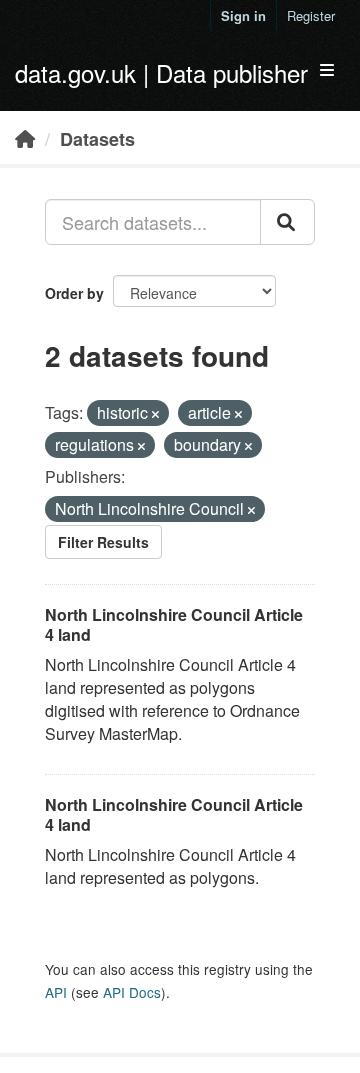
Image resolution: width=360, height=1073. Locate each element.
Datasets (97, 139)
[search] (287, 222)
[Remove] (155, 414)
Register (311, 15)
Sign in (243, 15)
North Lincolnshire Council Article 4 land (174, 625)
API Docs (132, 992)
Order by (74, 293)
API (56, 992)
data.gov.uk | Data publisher (161, 72)
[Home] (25, 138)
